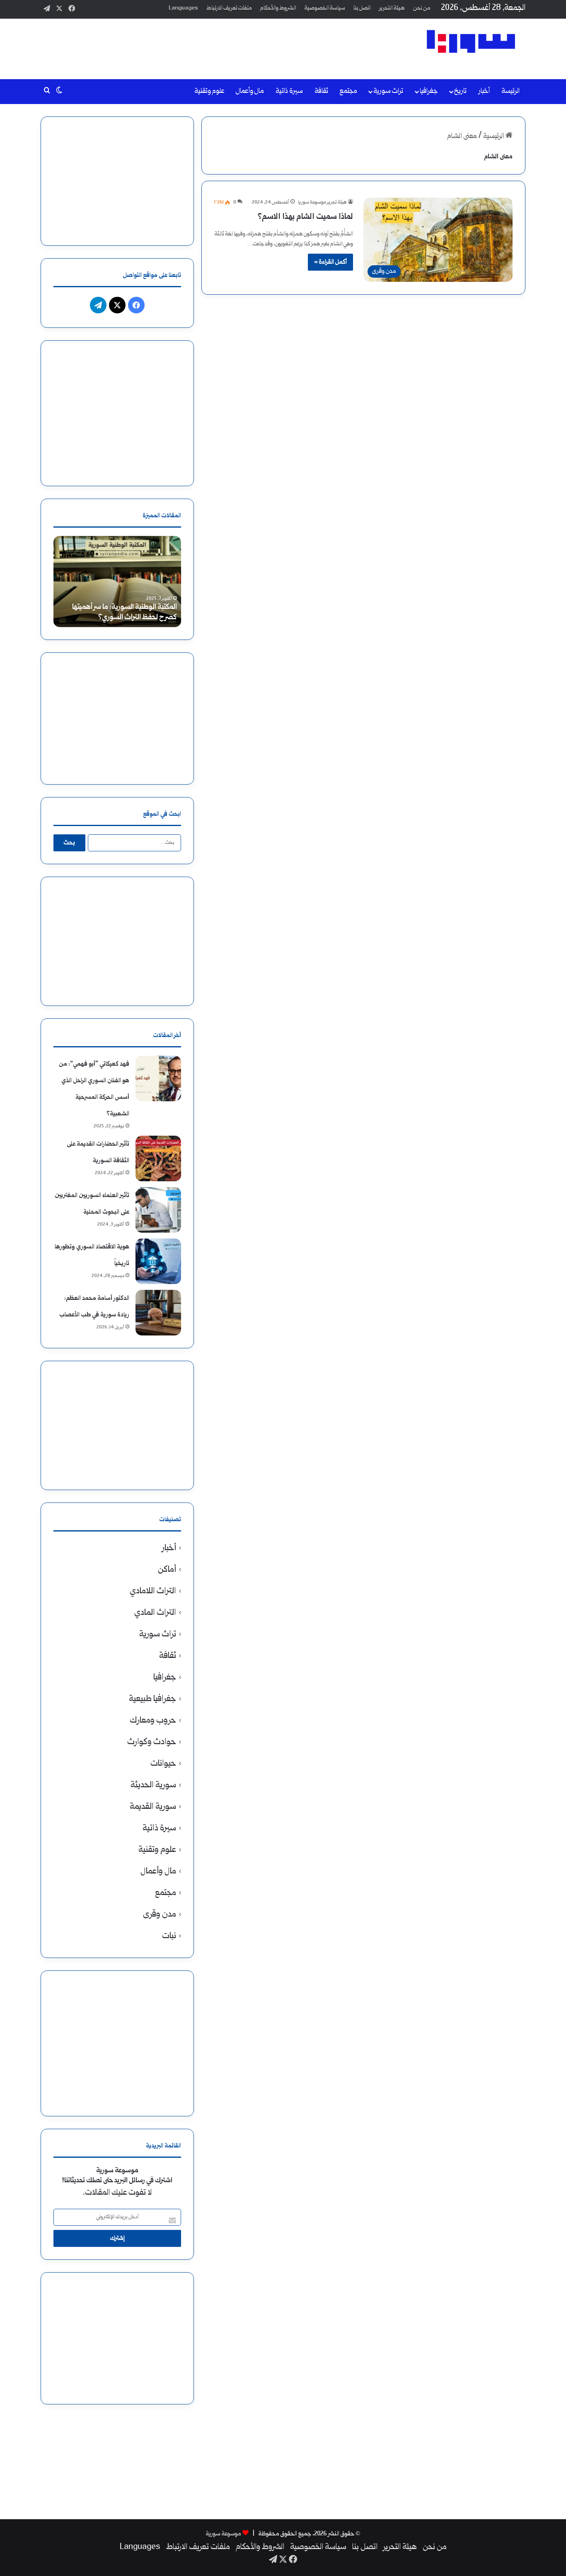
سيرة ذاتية (289, 91)
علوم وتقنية (209, 91)
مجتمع (348, 91)
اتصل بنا (362, 8)
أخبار (484, 91)
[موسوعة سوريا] (471, 41)
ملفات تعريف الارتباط (229, 8)
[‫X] (117, 305)
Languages (183, 8)
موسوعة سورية (224, 2534)
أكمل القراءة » (330, 262)
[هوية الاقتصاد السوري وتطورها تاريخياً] (158, 1261)
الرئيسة (510, 91)
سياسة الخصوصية (325, 8)
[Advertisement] (200, 46)
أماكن (167, 1570)
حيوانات (163, 1764)
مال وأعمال (250, 91)
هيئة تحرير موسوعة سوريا (322, 202)
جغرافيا (429, 91)
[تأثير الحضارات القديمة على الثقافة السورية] (158, 1158)
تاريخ (460, 91)
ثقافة (321, 91)
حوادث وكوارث (152, 1742)
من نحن (422, 8)
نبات (169, 1936)
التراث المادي (155, 1613)
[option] (117, 582)
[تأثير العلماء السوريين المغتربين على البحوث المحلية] (158, 1210)
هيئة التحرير (392, 8)
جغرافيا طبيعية (152, 1699)
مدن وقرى (160, 1915)
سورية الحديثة (153, 1785)
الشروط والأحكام (278, 8)
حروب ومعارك (153, 1721)
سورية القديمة (153, 1807)
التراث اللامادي (153, 1591)
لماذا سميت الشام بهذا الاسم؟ (305, 217)
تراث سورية (388, 91)
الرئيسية (494, 137)
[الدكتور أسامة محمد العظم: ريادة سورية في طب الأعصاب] (158, 1313)
